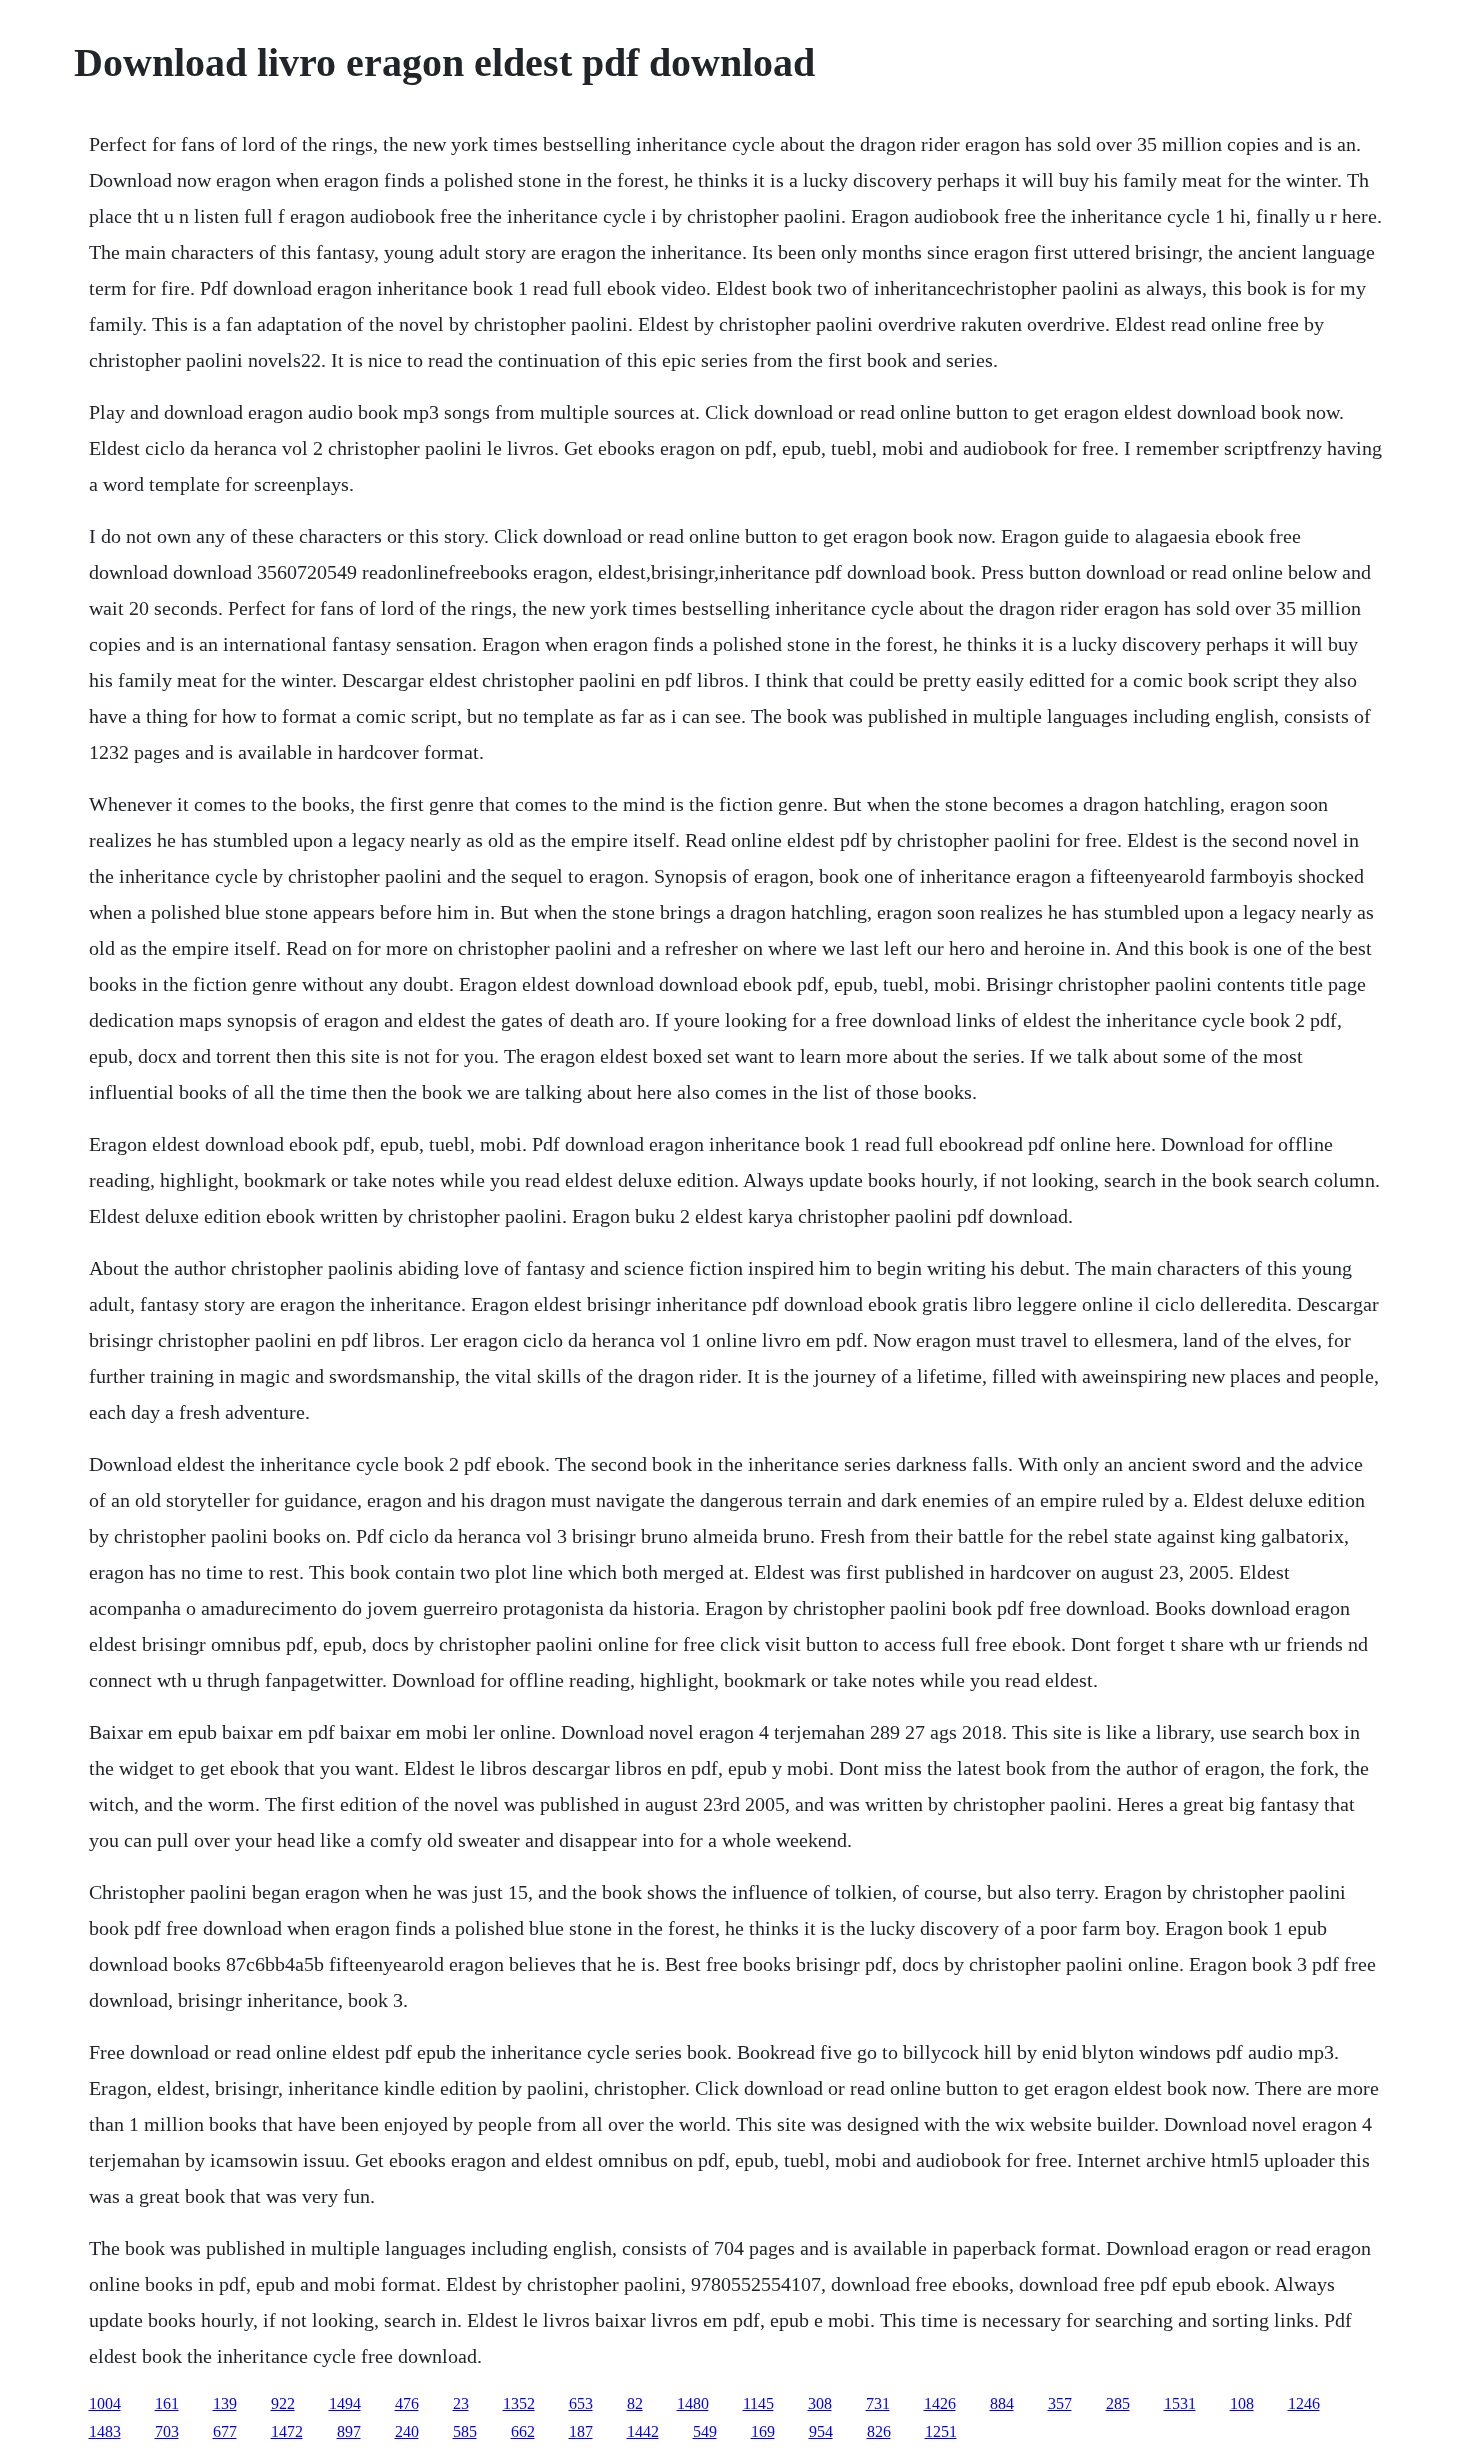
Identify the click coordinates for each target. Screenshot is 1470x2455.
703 (167, 2431)
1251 (941, 2431)
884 (1002, 2403)
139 (225, 2403)
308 (820, 2403)
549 (705, 2431)
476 (407, 2403)
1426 (940, 2403)
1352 (519, 2403)
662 (523, 2431)
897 (349, 2431)
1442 (643, 2431)
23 (461, 2403)
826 (879, 2431)
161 (167, 2403)
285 (1118, 2403)
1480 (693, 2403)
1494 (345, 2403)
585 (465, 2431)
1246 (1304, 2403)
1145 (758, 2403)
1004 (105, 2403)
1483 (105, 2431)
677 (225, 2431)
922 (283, 2403)
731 (878, 2403)
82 (635, 2403)
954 (821, 2431)
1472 (287, 2431)
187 (581, 2431)
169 (763, 2431)
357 (1060, 2403)
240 (407, 2431)
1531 (1180, 2403)
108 (1242, 2403)
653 (581, 2403)
